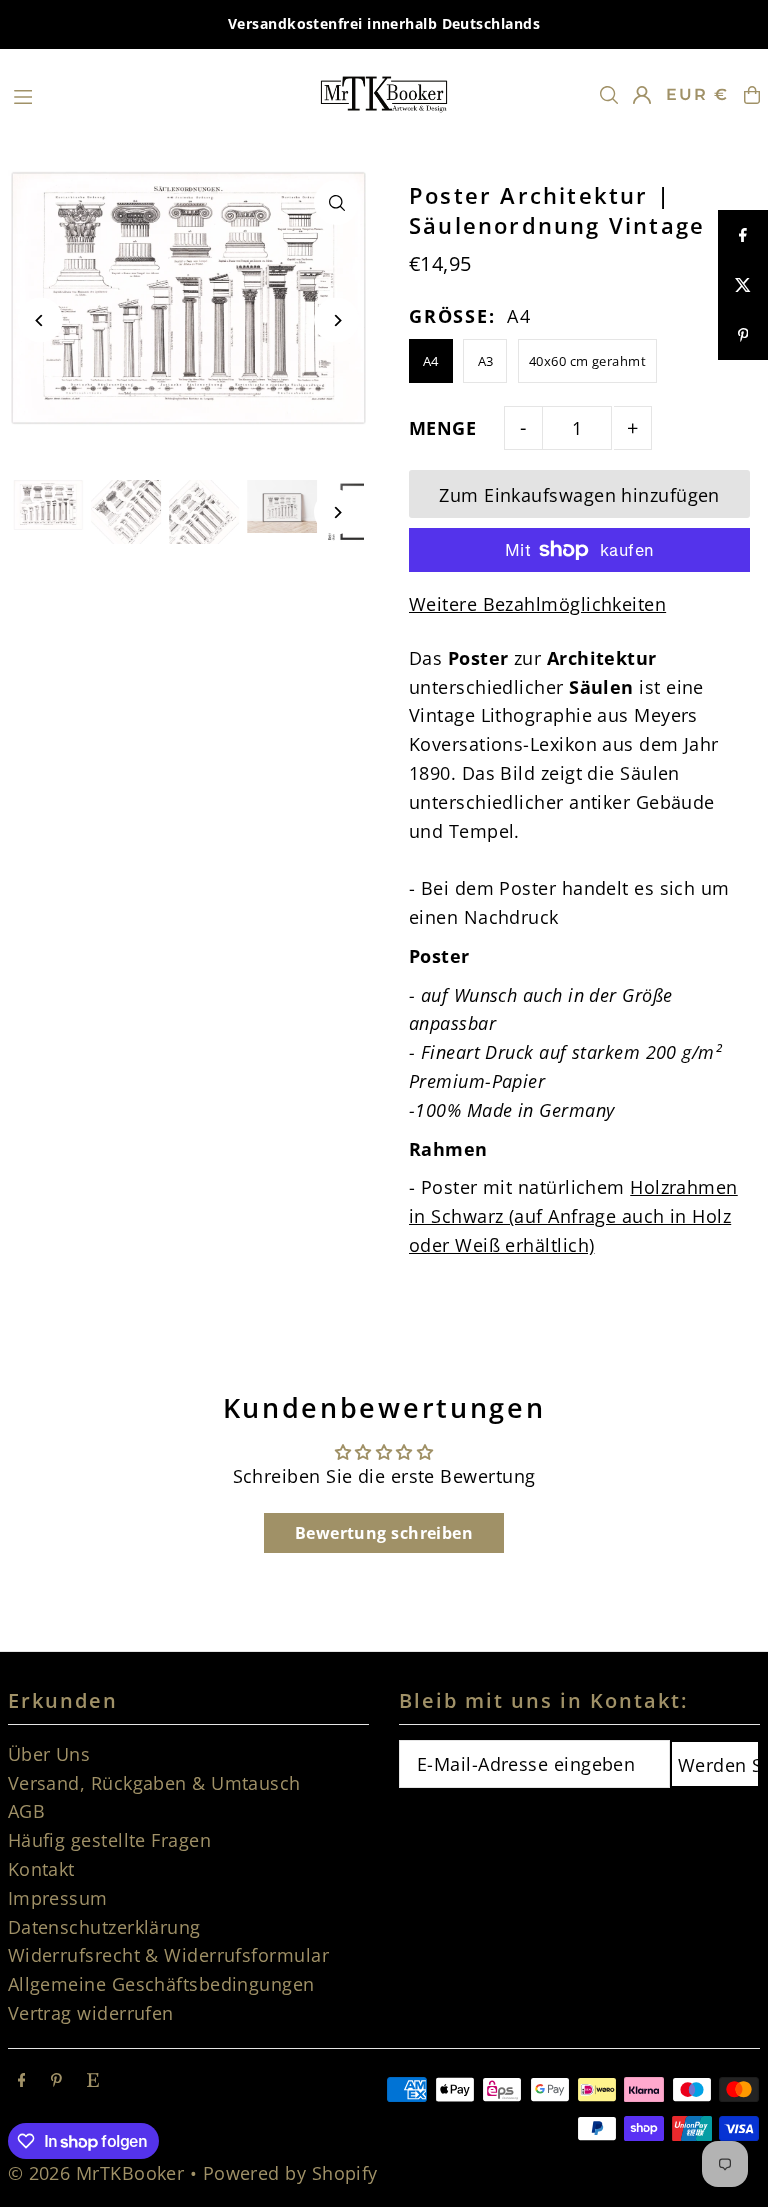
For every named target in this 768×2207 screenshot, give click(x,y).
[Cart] (752, 95)
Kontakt (41, 1869)
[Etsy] (93, 2080)
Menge (442, 428)
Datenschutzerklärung (104, 1927)
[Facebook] (22, 2080)
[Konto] (642, 95)
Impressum (58, 1898)
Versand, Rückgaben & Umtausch (154, 1783)
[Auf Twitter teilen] (743, 285)
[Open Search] (609, 95)
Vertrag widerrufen (91, 2013)
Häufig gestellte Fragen (109, 1840)
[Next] (336, 320)
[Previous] (40, 320)
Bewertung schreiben (384, 1533)
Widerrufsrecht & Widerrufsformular (168, 1955)
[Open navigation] (154, 94)
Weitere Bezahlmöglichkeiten (537, 604)
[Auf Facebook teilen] (743, 235)
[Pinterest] (56, 2080)
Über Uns (49, 1754)
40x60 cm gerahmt (587, 361)
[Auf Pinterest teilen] (743, 335)
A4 (431, 361)
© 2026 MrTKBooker (96, 2173)
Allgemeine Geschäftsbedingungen (161, 1984)
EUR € (697, 94)
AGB (26, 1811)
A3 (486, 361)
